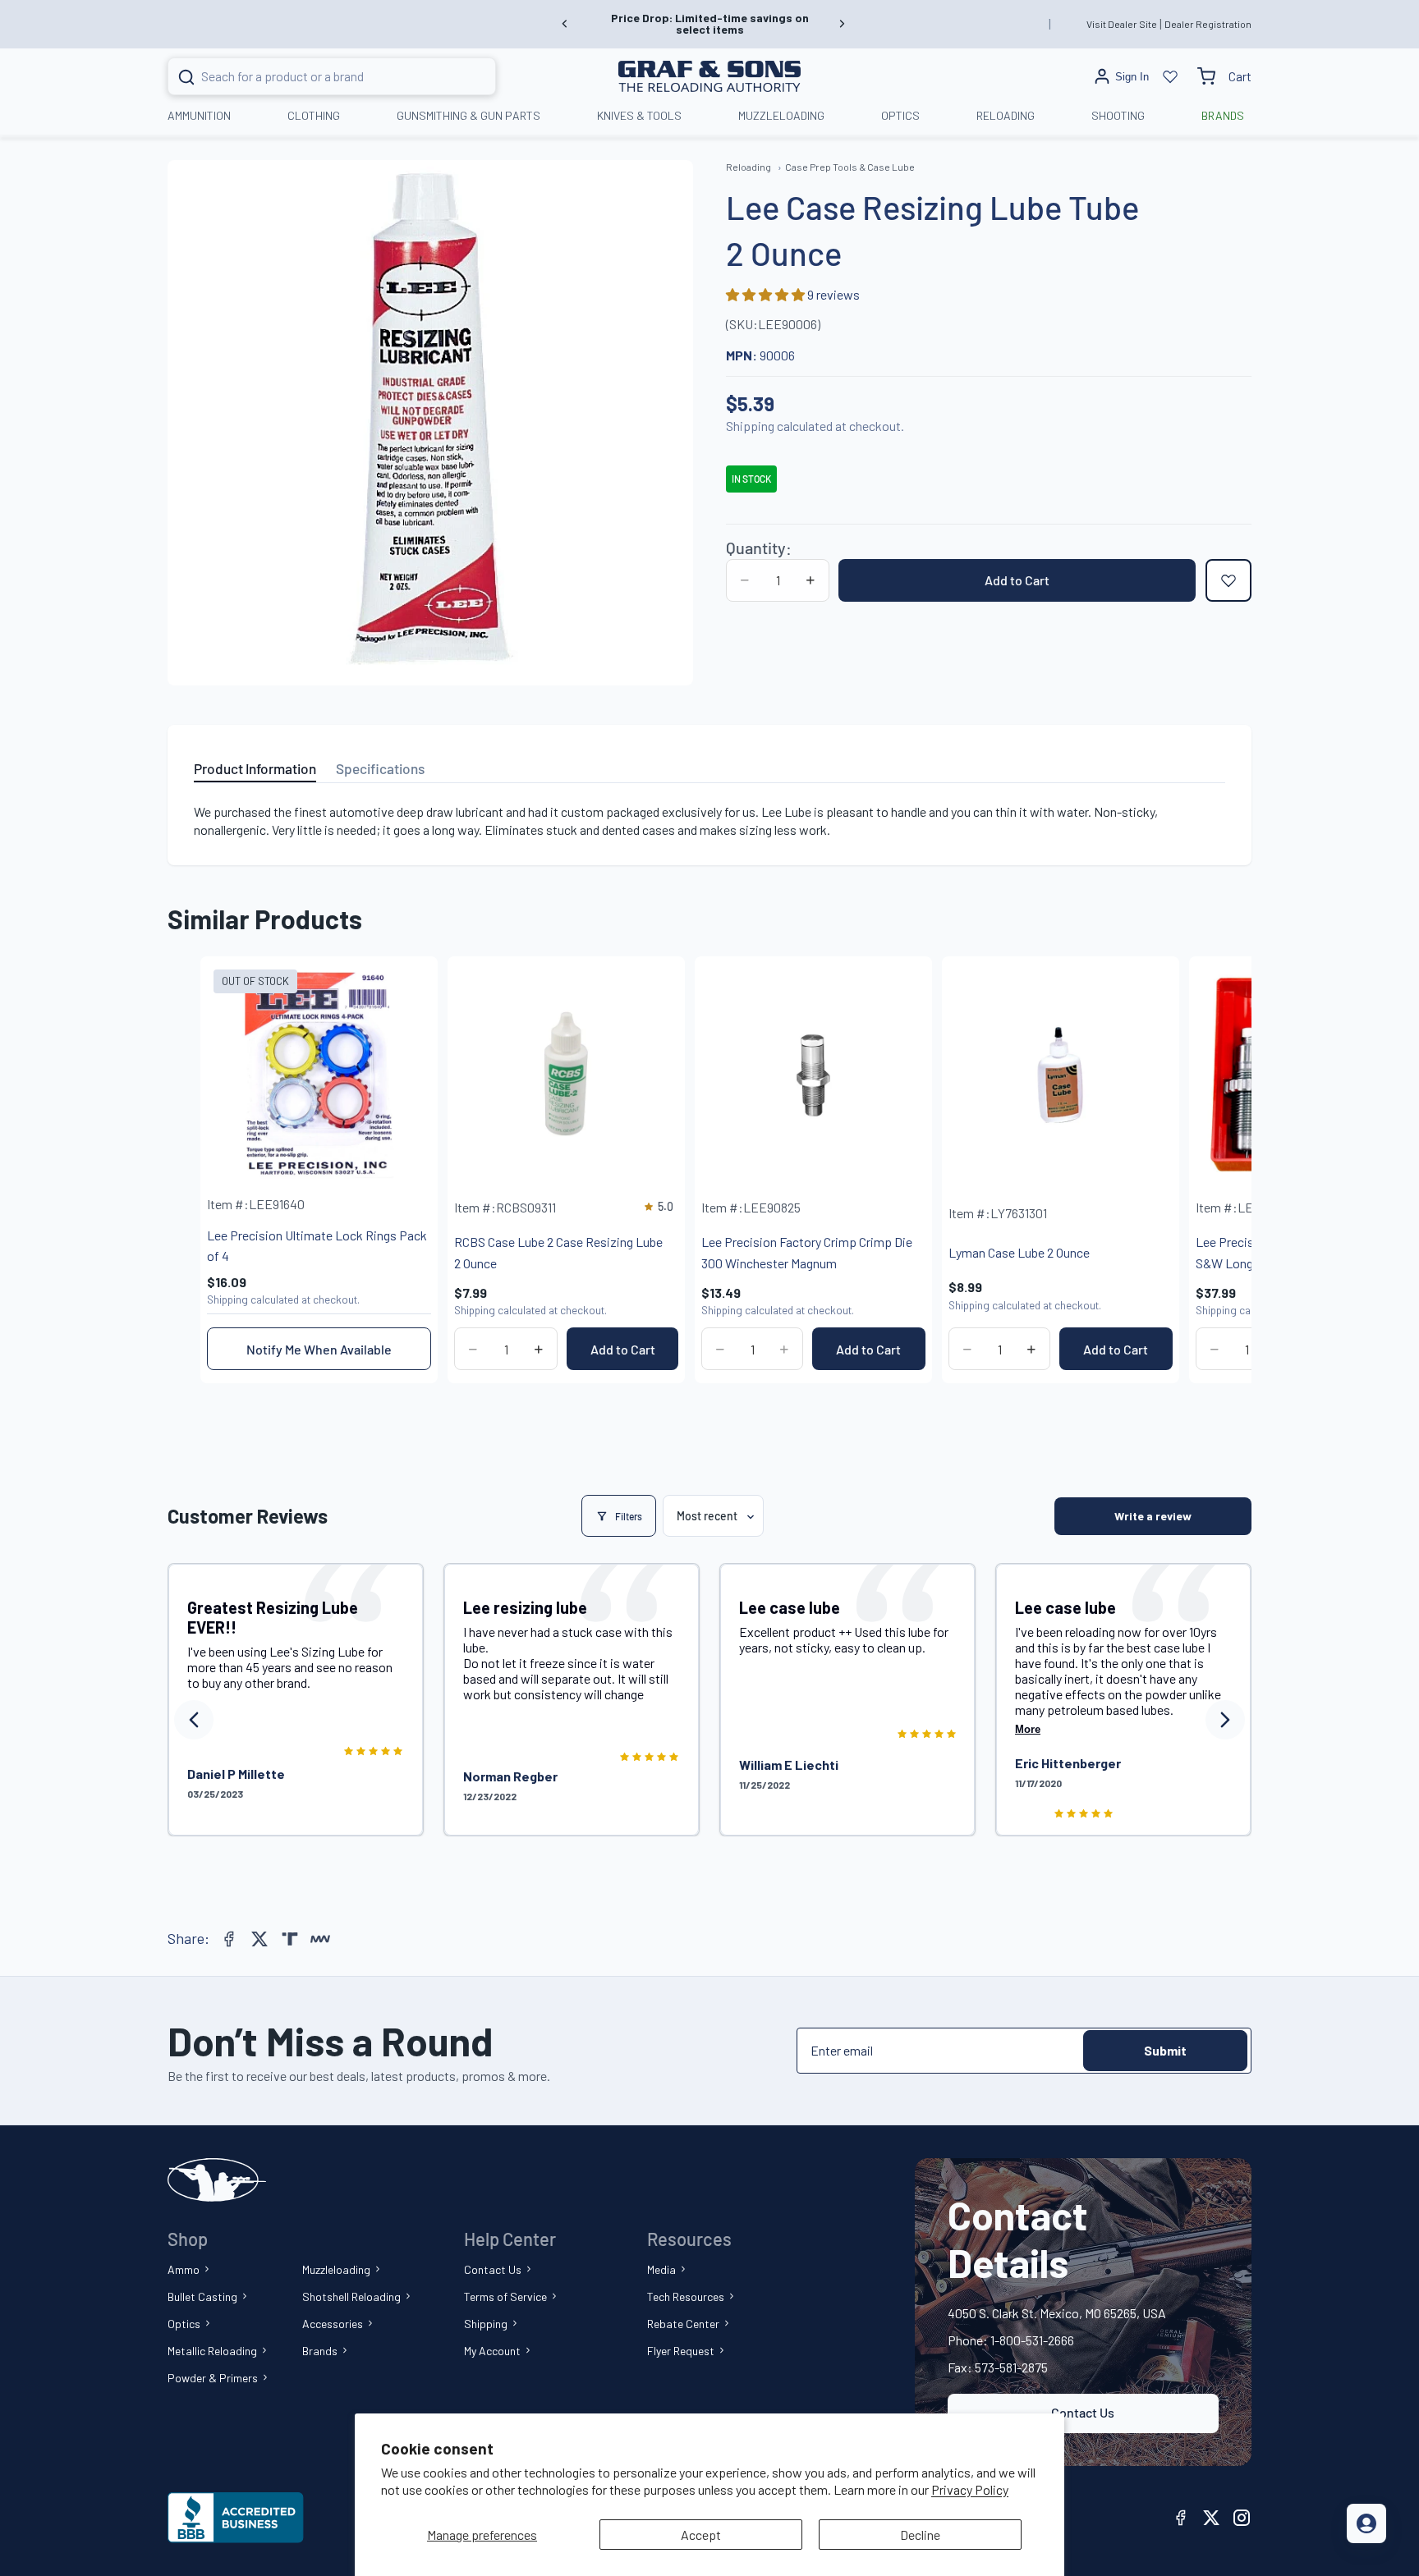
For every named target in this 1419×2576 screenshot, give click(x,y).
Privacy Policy (970, 2489)
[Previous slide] (565, 24)
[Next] (1225, 1720)
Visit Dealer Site (1122, 24)
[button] (767, 294)
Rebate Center (683, 2324)
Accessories (333, 2324)
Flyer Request (681, 2351)
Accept (701, 2535)
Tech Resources (686, 2296)
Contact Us (493, 2269)
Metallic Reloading (212, 2351)
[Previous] (194, 1720)
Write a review (1153, 1516)
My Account (492, 2351)
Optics (184, 2324)
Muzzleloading (336, 2269)
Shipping (486, 2324)
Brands (320, 2351)
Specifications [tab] (380, 768)
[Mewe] (320, 1939)
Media (661, 2269)
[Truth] (290, 1939)
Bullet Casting (202, 2296)
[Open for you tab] (1366, 2523)
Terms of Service (505, 2296)
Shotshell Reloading (351, 2296)
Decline (920, 2535)
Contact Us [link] (1083, 2412)
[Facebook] (229, 1939)
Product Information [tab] (255, 768)
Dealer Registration (1208, 24)
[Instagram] (1242, 2518)
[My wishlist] (1170, 76)
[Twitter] (259, 1939)
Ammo (184, 2269)
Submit (1165, 2050)
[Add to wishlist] (1228, 580)
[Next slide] (842, 24)
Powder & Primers (213, 2378)
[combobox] (312, 76)
